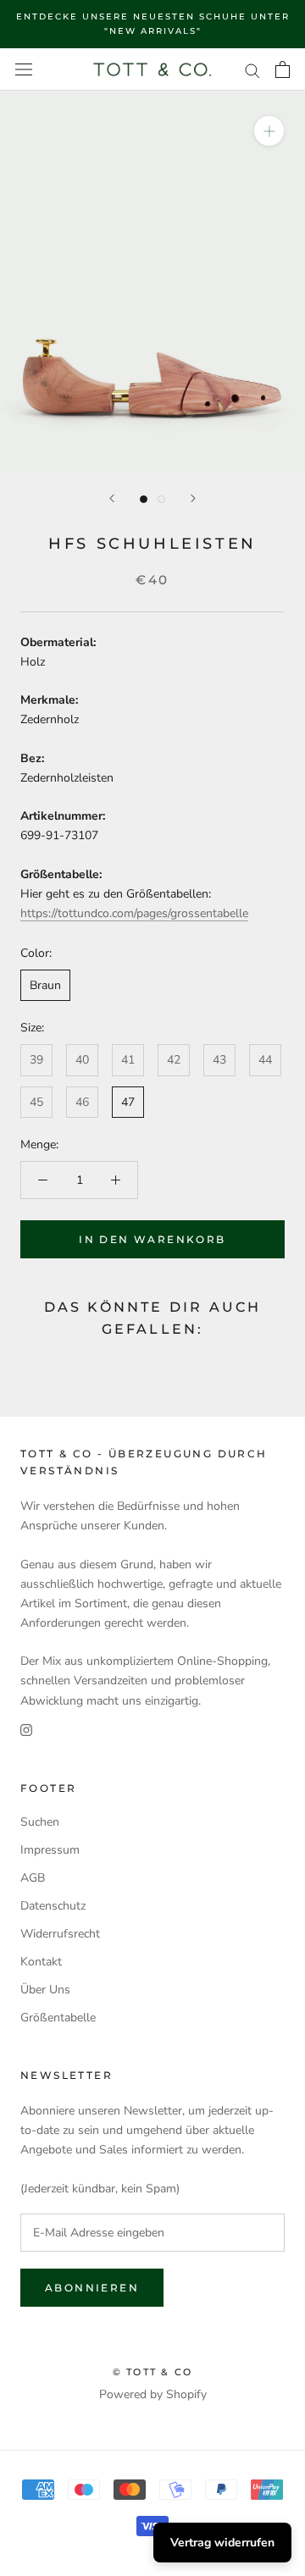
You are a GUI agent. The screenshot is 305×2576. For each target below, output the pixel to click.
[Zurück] (112, 498)
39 (36, 1060)
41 (128, 1060)
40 (82, 1060)
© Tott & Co (152, 2372)
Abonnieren (92, 2288)
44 (265, 1060)
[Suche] (252, 70)
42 (174, 1060)
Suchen (40, 1822)
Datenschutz (53, 1906)
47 (128, 1102)
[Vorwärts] (193, 498)
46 (82, 1102)
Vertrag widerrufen (222, 2543)
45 (36, 1102)
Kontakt (41, 1962)
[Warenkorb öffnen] (283, 69)
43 (219, 1060)
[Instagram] (26, 1730)
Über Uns (45, 1990)
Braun (45, 985)
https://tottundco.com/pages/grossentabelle (134, 913)
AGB (33, 1878)
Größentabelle (58, 2018)
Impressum (50, 1850)
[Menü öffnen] (24, 70)
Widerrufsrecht (60, 1934)
